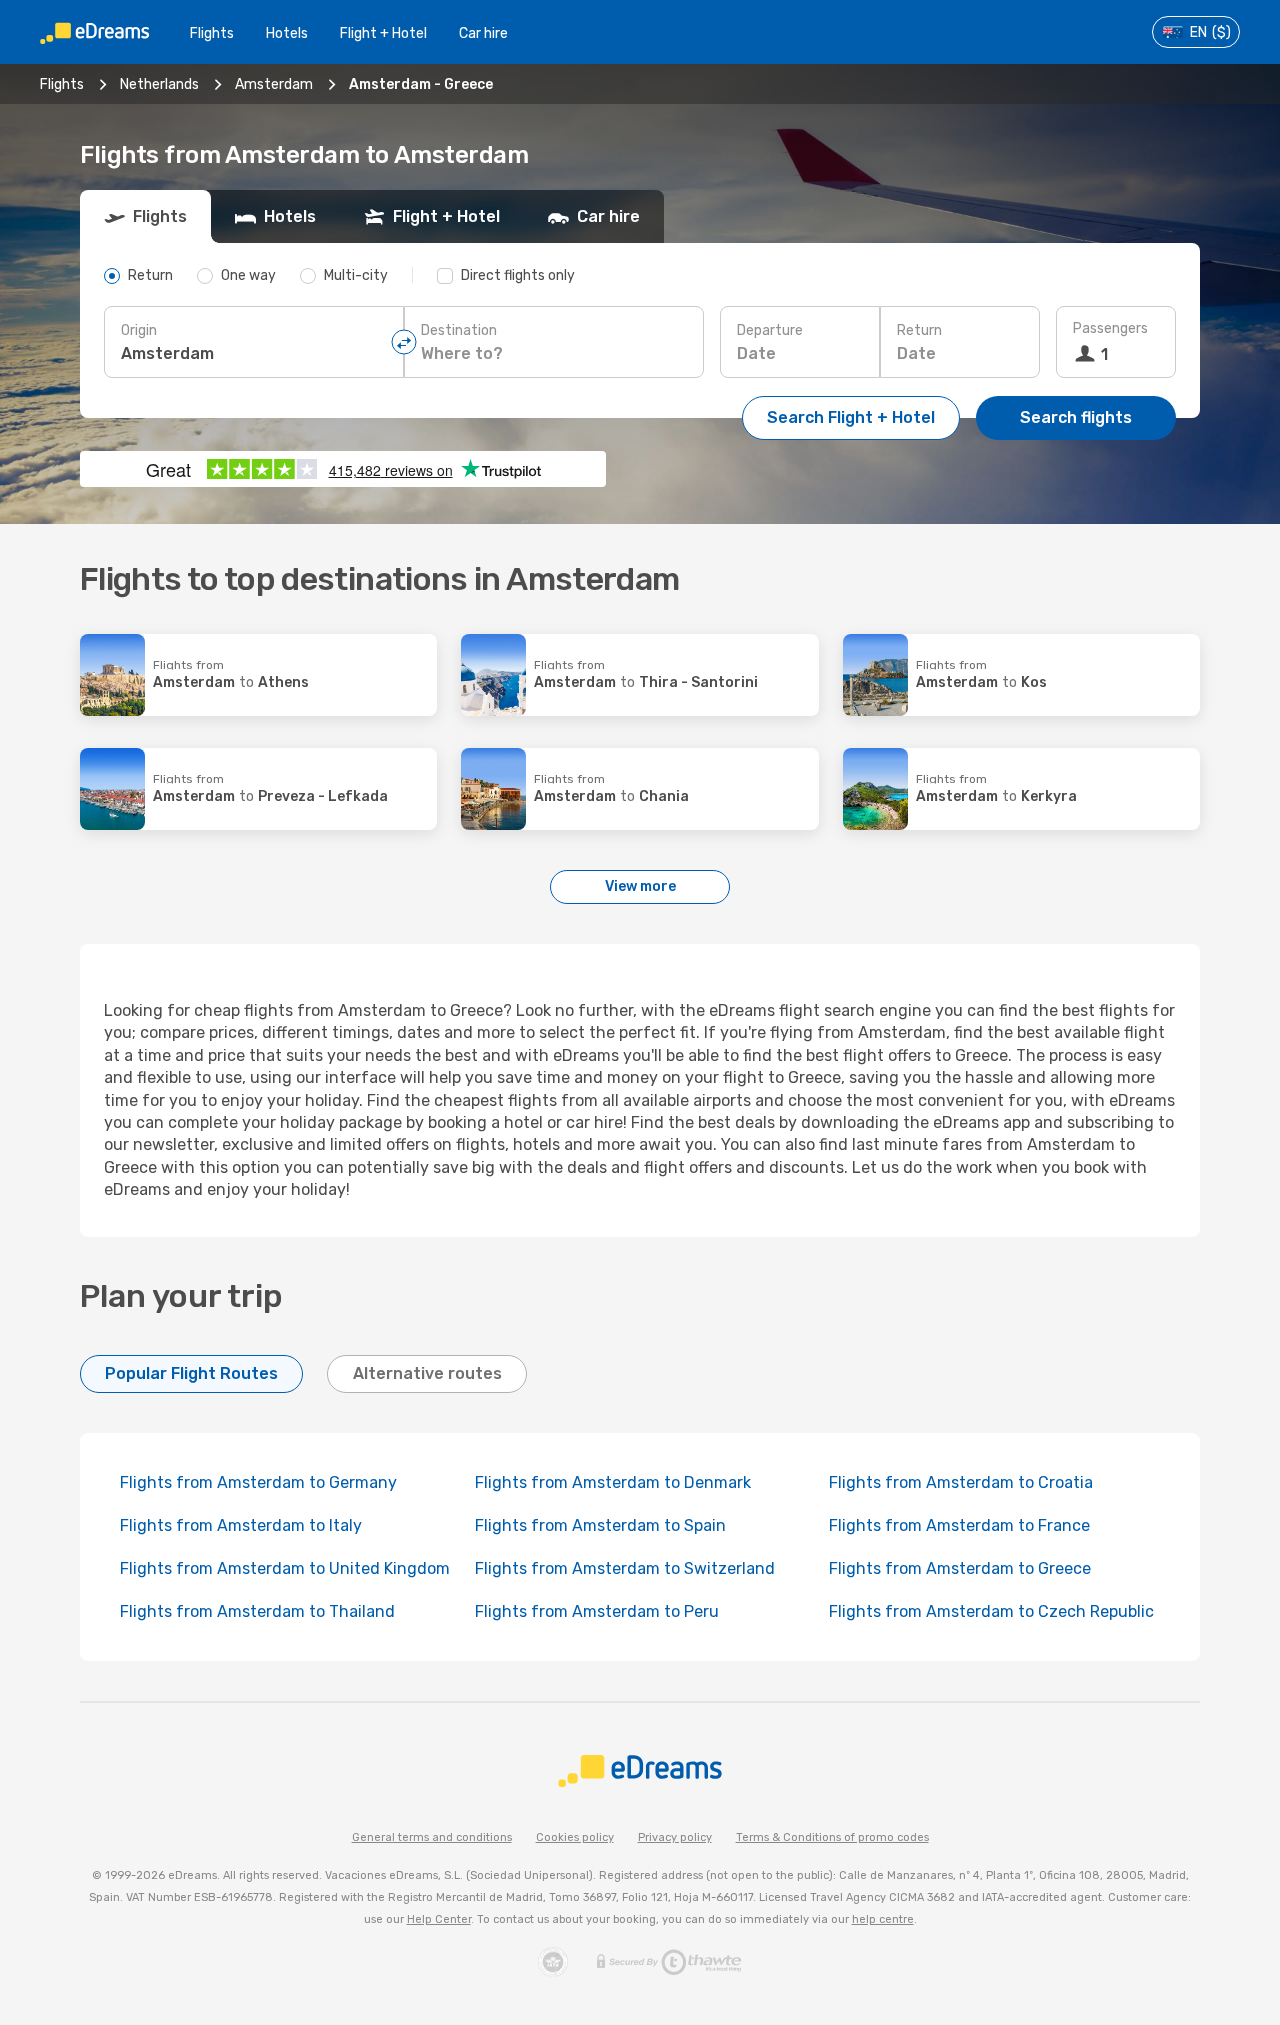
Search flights (1076, 417)
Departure (770, 330)
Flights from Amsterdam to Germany (258, 1482)
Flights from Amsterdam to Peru (597, 1611)
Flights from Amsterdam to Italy (241, 1525)
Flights (212, 33)
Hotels (287, 33)
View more (640, 886)
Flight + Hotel (383, 33)
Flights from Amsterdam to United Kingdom (285, 1568)
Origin (139, 330)
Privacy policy (675, 1837)
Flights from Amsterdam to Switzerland (625, 1568)
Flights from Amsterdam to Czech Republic (991, 1611)
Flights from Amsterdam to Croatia (961, 1482)
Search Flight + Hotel (851, 417)
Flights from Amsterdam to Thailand (257, 1611)
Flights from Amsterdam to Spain (600, 1525)
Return (919, 330)
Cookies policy (575, 1837)
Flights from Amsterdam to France (959, 1525)
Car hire (483, 33)
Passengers (1110, 328)
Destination (459, 330)
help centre (883, 1919)
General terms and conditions (432, 1837)
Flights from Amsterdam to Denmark (613, 1482)
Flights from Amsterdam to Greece (960, 1568)
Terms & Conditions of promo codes (832, 1837)
